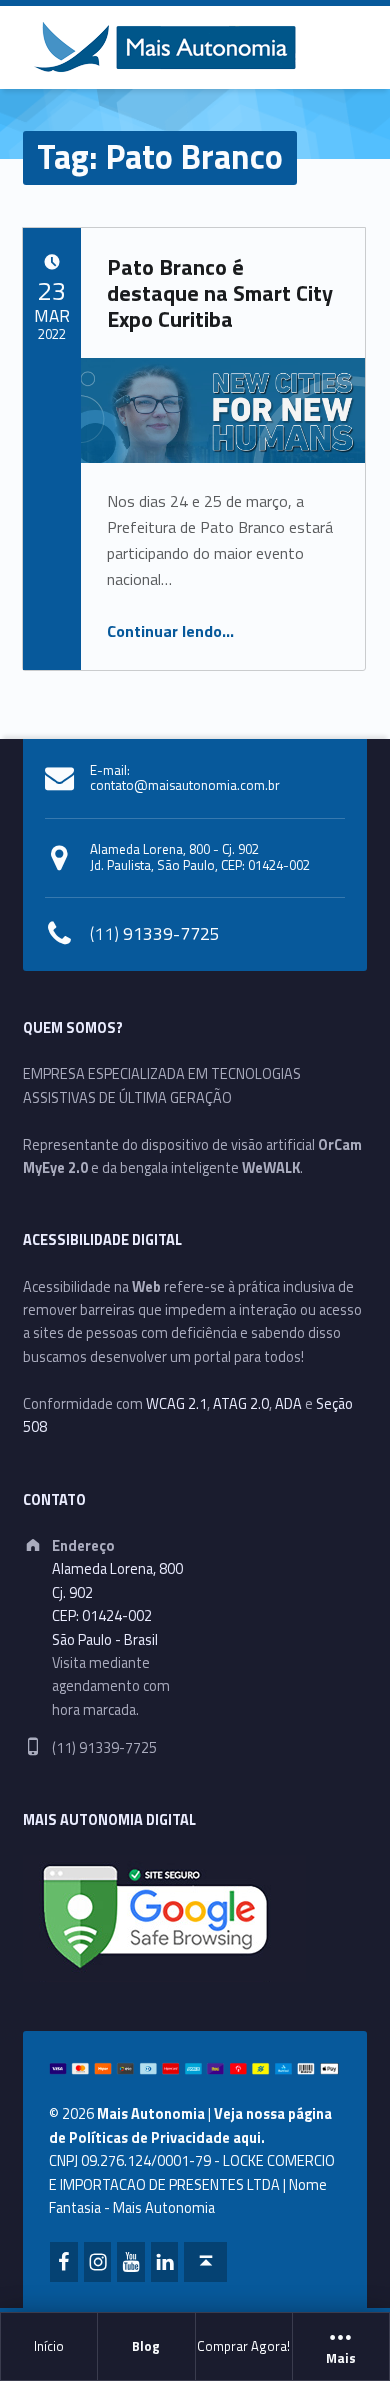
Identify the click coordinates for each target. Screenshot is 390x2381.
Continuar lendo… (170, 631)
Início (49, 2346)
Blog (146, 2346)
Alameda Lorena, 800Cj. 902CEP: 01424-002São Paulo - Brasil (117, 1604)
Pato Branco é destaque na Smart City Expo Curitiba (220, 293)
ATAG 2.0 (241, 1404)
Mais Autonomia (151, 2114)
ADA (288, 1404)
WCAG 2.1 (176, 1404)
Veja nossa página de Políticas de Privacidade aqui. (190, 2125)
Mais (341, 2359)
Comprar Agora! (243, 2346)
